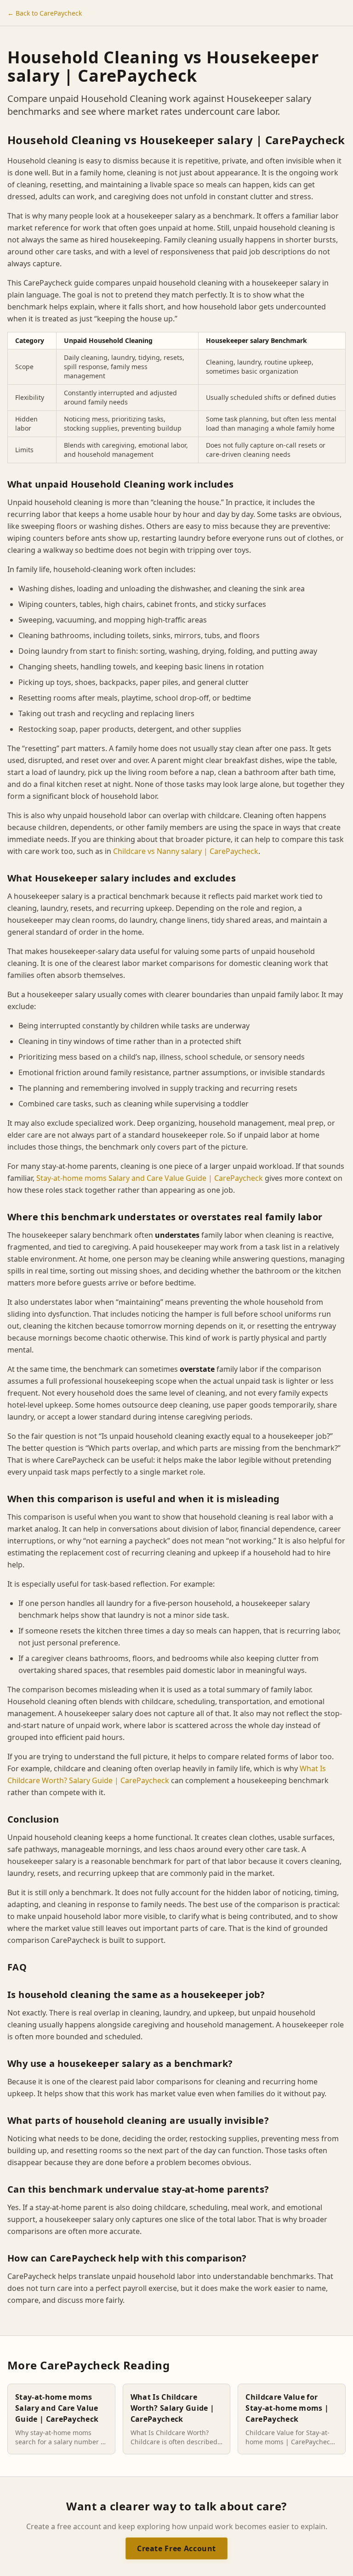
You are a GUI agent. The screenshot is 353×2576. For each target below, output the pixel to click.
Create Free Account (176, 2548)
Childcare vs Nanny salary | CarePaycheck (186, 851)
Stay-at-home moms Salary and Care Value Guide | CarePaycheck (150, 1178)
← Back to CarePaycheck (45, 13)
